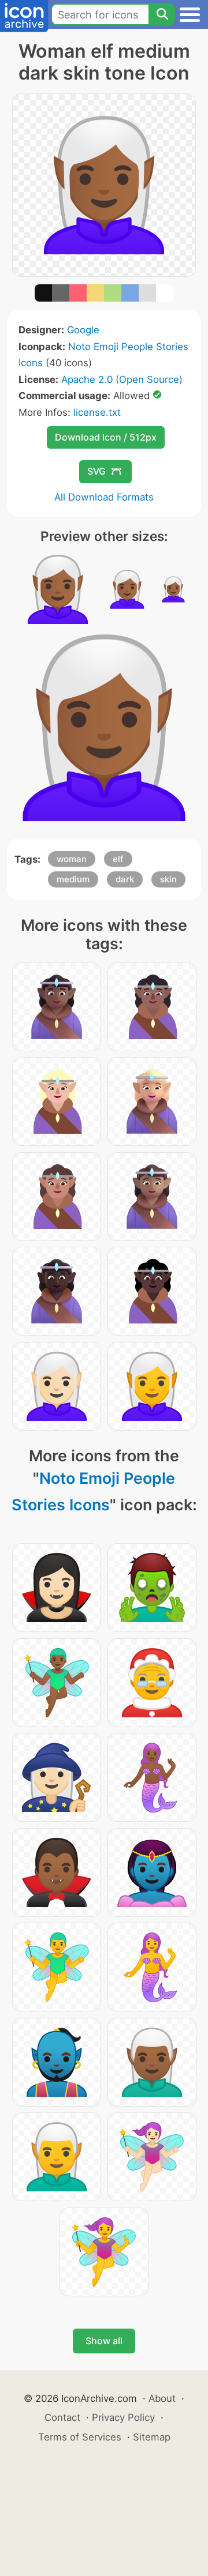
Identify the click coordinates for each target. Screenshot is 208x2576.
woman (72, 859)
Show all (104, 2341)
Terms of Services (80, 2437)
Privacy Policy (123, 2417)
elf (118, 859)
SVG (96, 471)
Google (83, 330)
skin (168, 879)
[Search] (162, 14)
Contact (62, 2417)
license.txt (97, 412)
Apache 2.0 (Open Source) (122, 379)
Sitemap (152, 2437)
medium (73, 879)
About (162, 2398)
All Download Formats (104, 497)
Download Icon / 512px (106, 437)
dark (125, 879)
